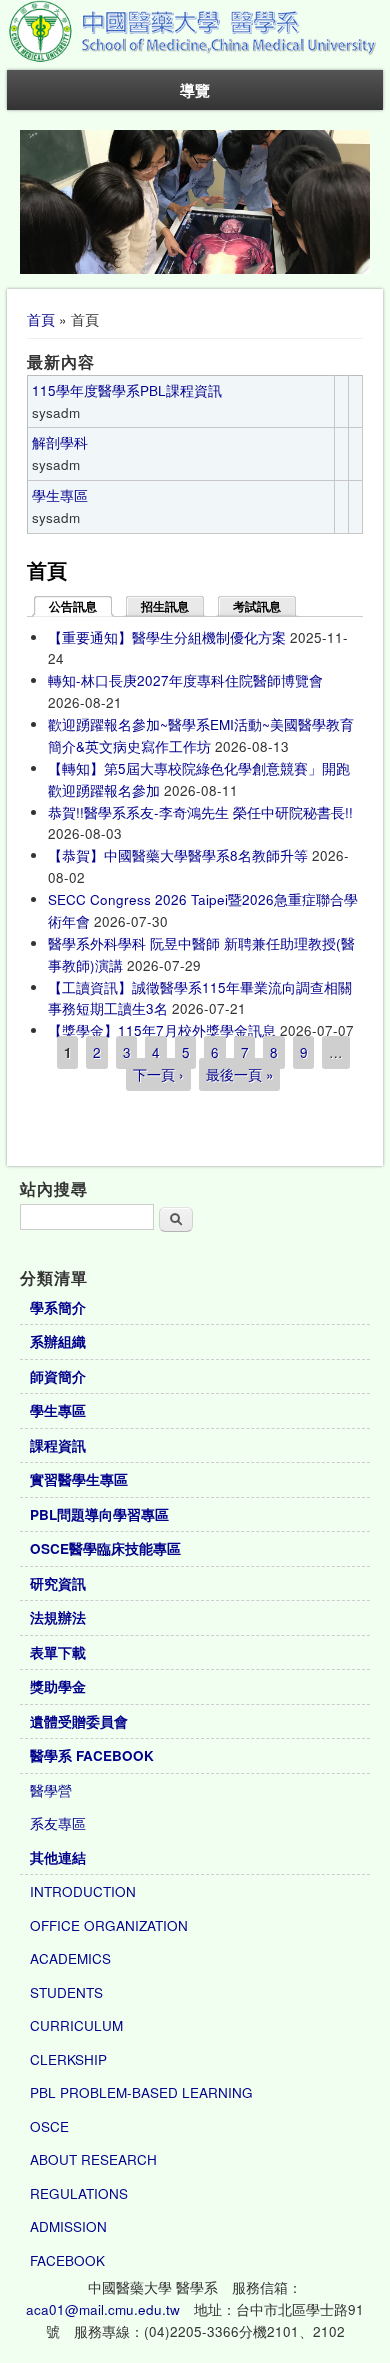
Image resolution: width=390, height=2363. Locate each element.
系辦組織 (58, 1341)
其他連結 (58, 1857)
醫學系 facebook (92, 1755)
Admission (68, 2226)
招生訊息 (165, 607)
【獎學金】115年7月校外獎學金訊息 (162, 1030)
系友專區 (58, 1823)
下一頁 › (158, 1074)
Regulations (79, 2193)
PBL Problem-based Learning (141, 2092)
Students (66, 1992)
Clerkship (68, 2059)
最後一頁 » (240, 1074)
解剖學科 (60, 442)
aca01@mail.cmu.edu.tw (103, 2309)
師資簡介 (58, 1376)
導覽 (195, 90)
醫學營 (51, 1790)
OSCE (49, 2126)
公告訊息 (81, 607)
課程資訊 (58, 1445)
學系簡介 (58, 1307)
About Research (93, 2159)
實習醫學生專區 (79, 1479)
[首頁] (195, 58)
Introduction (83, 1891)
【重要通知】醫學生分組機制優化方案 (167, 637)
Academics (70, 1958)
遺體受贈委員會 (79, 1721)
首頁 (41, 319)
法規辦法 (58, 1617)
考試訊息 (257, 607)
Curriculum (76, 2025)
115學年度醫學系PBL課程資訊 (127, 390)
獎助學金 (58, 1686)
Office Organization (109, 1925)
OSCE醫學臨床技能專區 (105, 1548)
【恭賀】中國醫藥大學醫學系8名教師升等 (178, 855)
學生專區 (60, 495)
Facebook (67, 2260)
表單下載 (58, 1652)
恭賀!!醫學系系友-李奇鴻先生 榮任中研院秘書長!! (200, 812)
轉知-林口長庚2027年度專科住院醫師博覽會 (185, 680)
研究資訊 (58, 1583)
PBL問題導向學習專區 (99, 1514)
